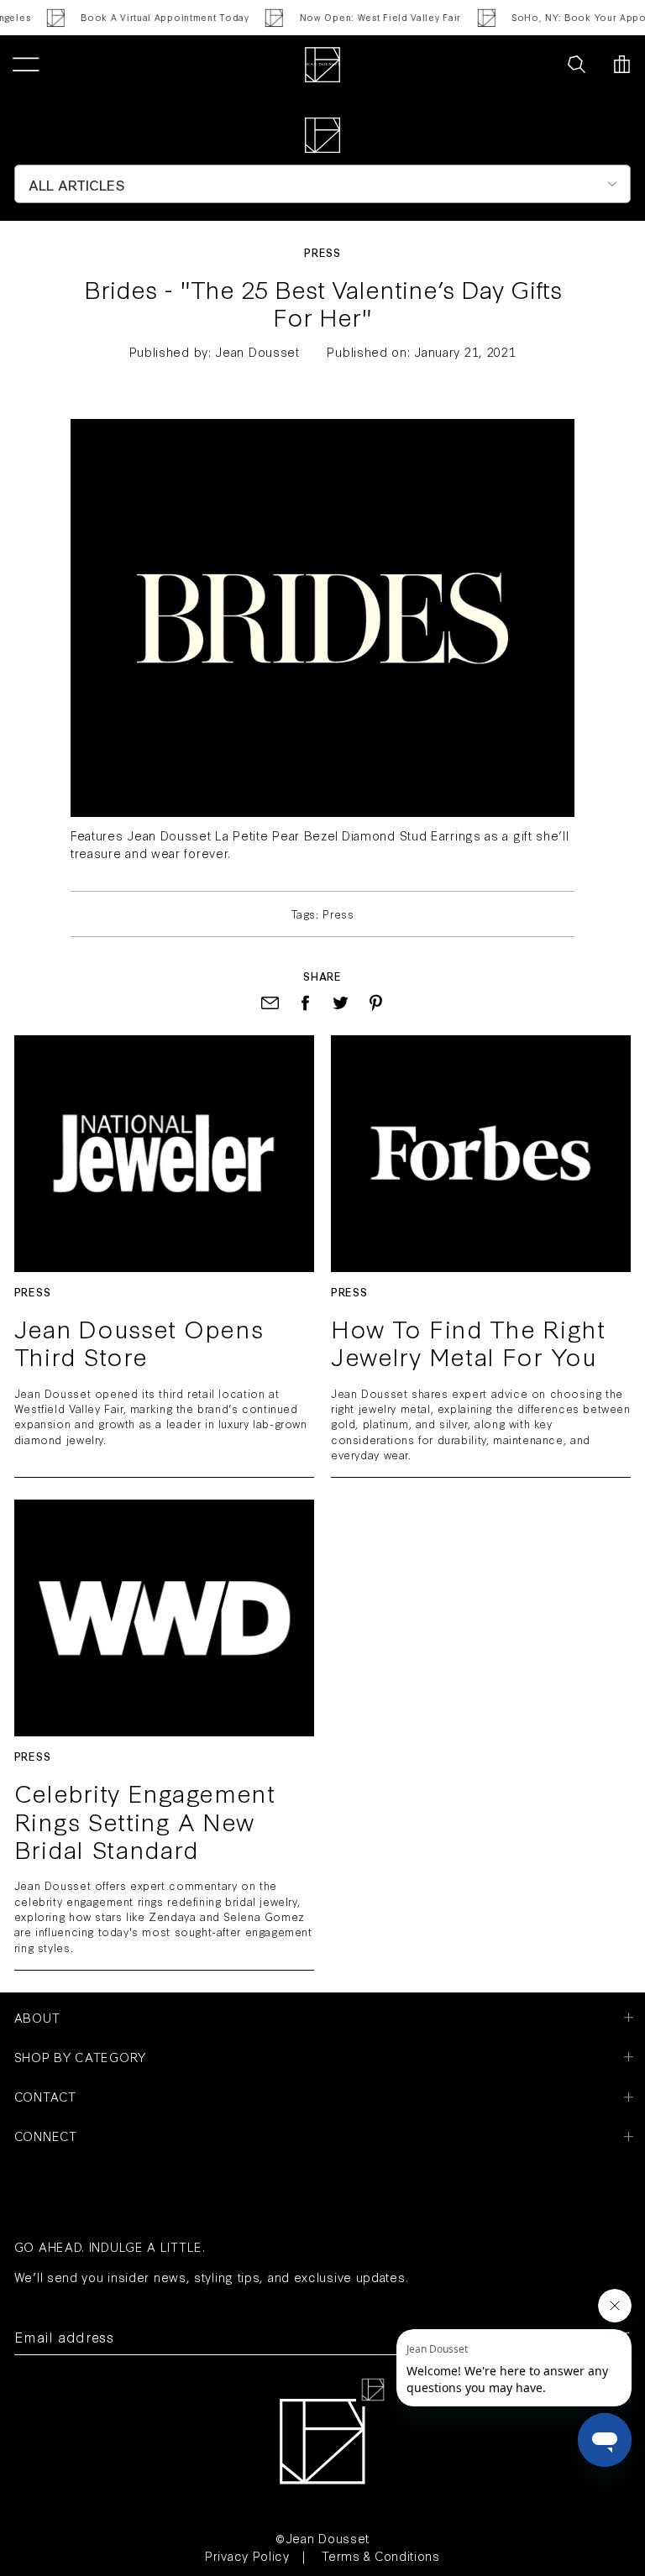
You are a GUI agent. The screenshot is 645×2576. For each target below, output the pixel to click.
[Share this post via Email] (270, 1003)
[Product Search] (577, 65)
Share (322, 976)
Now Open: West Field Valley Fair (370, 17)
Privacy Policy (247, 2555)
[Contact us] (539, 65)
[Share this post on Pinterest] (376, 1003)
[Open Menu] (26, 65)
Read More (164, 1153)
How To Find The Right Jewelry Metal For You (468, 1342)
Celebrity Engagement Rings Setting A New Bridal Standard (145, 1821)
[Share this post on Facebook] (305, 1003)
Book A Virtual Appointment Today (155, 17)
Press (322, 252)
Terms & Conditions (381, 2555)
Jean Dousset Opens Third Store (139, 1342)
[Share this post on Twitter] (341, 1003)
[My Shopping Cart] (622, 65)
